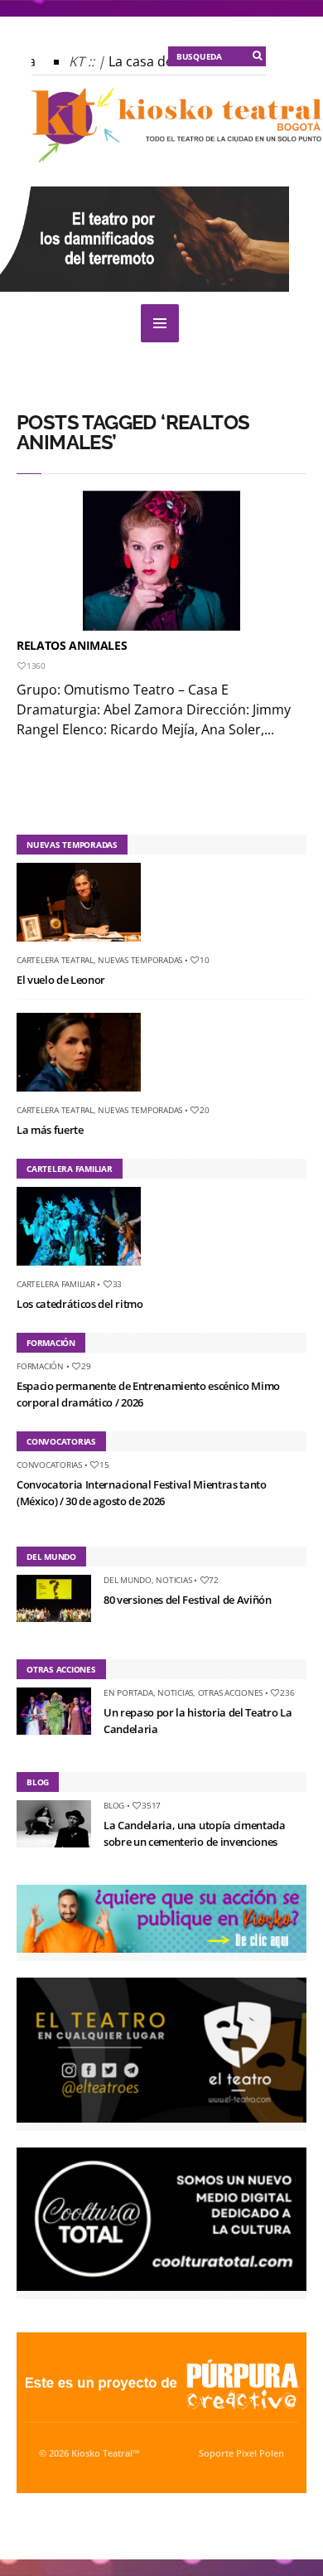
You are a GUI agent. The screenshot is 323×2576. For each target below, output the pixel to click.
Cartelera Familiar (56, 1284)
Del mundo (128, 1580)
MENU (160, 323)
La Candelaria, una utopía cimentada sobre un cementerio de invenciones (195, 1833)
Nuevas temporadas (140, 960)
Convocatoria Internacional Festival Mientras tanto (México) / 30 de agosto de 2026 (142, 1493)
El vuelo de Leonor (61, 980)
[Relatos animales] (161, 561)
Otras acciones (231, 1692)
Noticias (174, 1580)
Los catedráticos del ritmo (80, 1304)
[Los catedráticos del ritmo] (85, 1269)
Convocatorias (49, 1465)
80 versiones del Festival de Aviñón (188, 1600)
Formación (40, 1366)
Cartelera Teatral (55, 960)
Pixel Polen (260, 2453)
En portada (128, 1692)
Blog (114, 1805)
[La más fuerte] (85, 1095)
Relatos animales (72, 645)
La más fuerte (50, 1130)
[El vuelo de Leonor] (85, 945)
